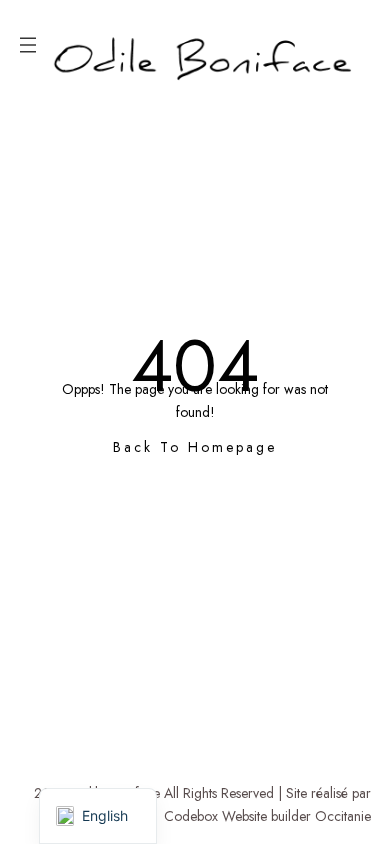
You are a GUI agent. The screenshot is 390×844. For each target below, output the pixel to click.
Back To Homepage (195, 447)
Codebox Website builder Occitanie (267, 816)
